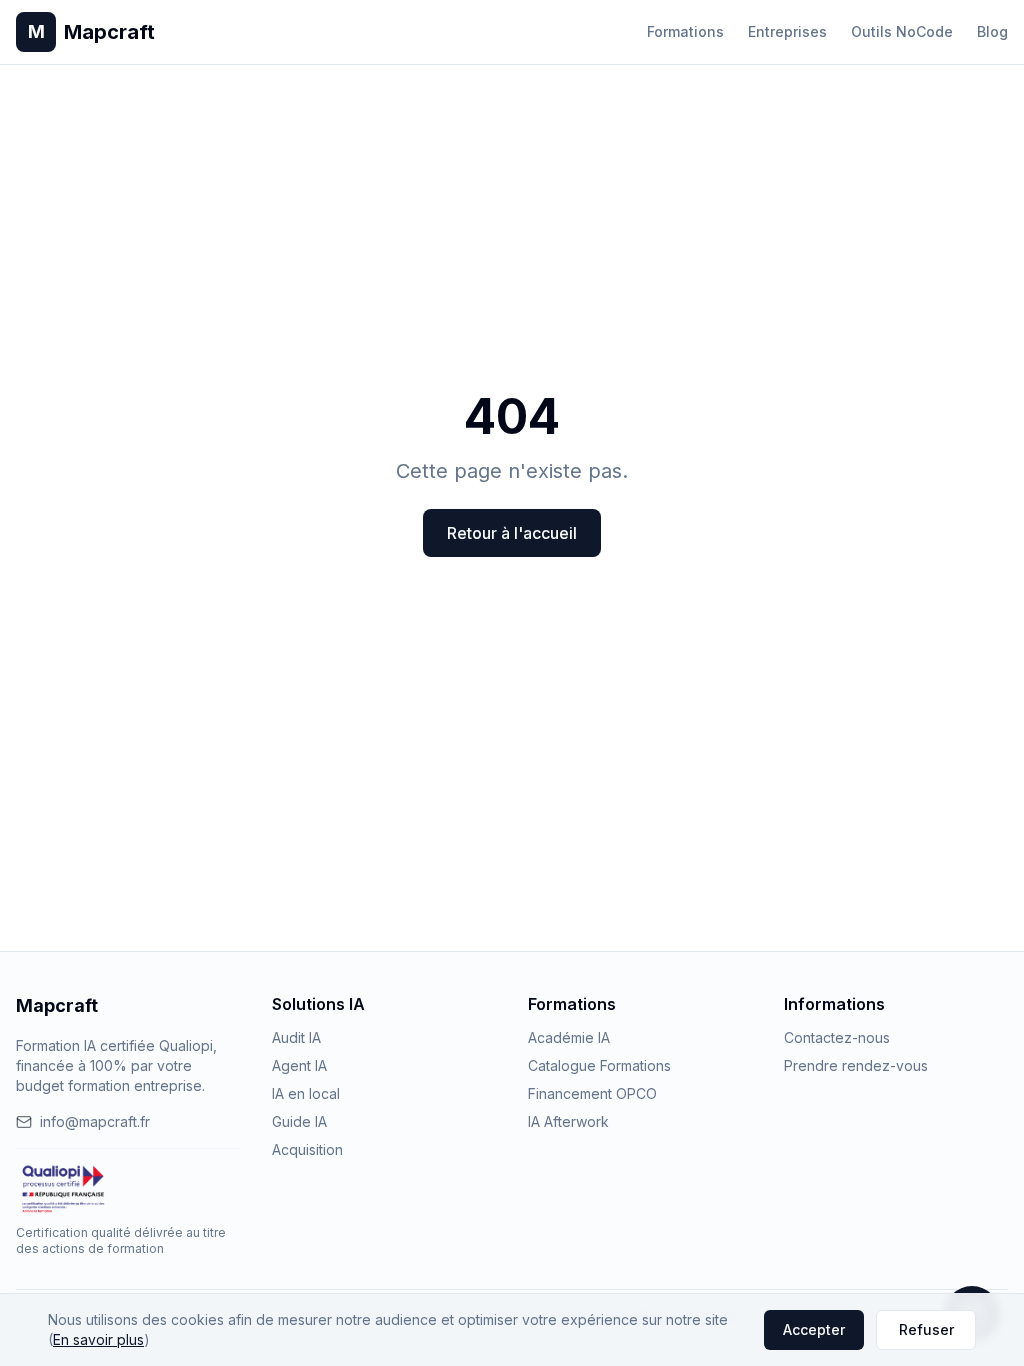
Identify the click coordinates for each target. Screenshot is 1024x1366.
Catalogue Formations (599, 1065)
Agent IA (299, 1065)
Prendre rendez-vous (856, 1065)
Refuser (926, 1329)
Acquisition (307, 1149)
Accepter (814, 1329)
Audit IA (296, 1037)
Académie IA (569, 1037)
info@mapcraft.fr (95, 1121)
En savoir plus (98, 1339)
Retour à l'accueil (512, 533)
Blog (992, 31)
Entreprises (787, 31)
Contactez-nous (837, 1037)
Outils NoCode (902, 31)
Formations (685, 31)
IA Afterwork (568, 1121)
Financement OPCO (592, 1093)
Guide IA (299, 1121)
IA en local (306, 1093)
